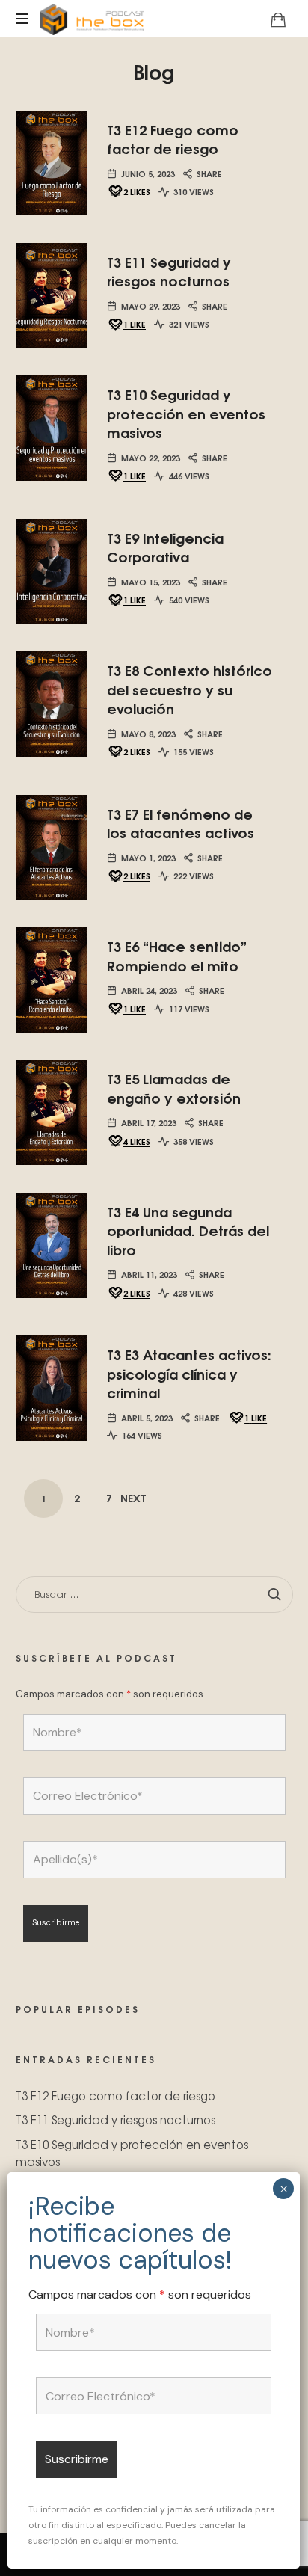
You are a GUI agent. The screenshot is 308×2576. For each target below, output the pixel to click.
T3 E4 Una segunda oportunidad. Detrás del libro (188, 1230)
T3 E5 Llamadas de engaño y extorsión (174, 1088)
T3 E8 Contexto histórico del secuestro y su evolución (190, 689)
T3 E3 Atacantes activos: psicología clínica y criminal (189, 1373)
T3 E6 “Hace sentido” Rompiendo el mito (177, 955)
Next (133, 1498)
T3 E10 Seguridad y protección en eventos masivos (186, 413)
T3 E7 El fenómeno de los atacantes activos (181, 823)
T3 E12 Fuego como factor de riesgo (173, 139)
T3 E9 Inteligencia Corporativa (165, 547)
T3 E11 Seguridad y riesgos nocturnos (169, 271)
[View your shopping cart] (278, 19)
